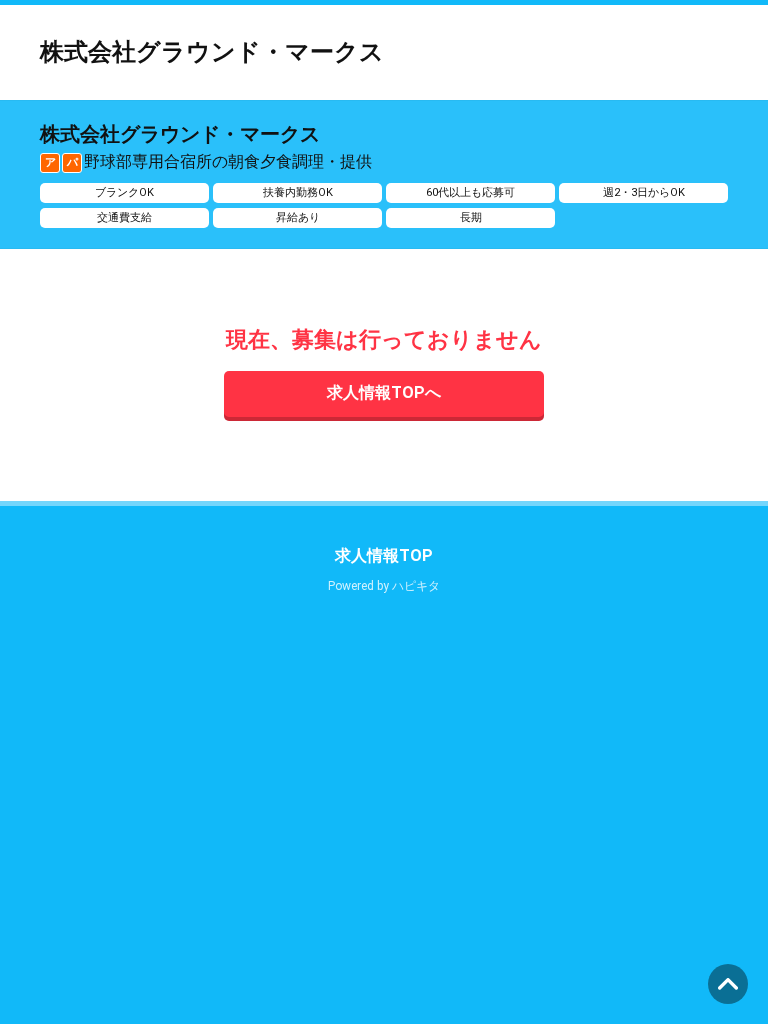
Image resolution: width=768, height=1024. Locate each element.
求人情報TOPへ (384, 392)
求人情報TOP (384, 555)
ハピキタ (416, 586)
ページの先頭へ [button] (728, 984)
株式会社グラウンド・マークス (212, 52)
